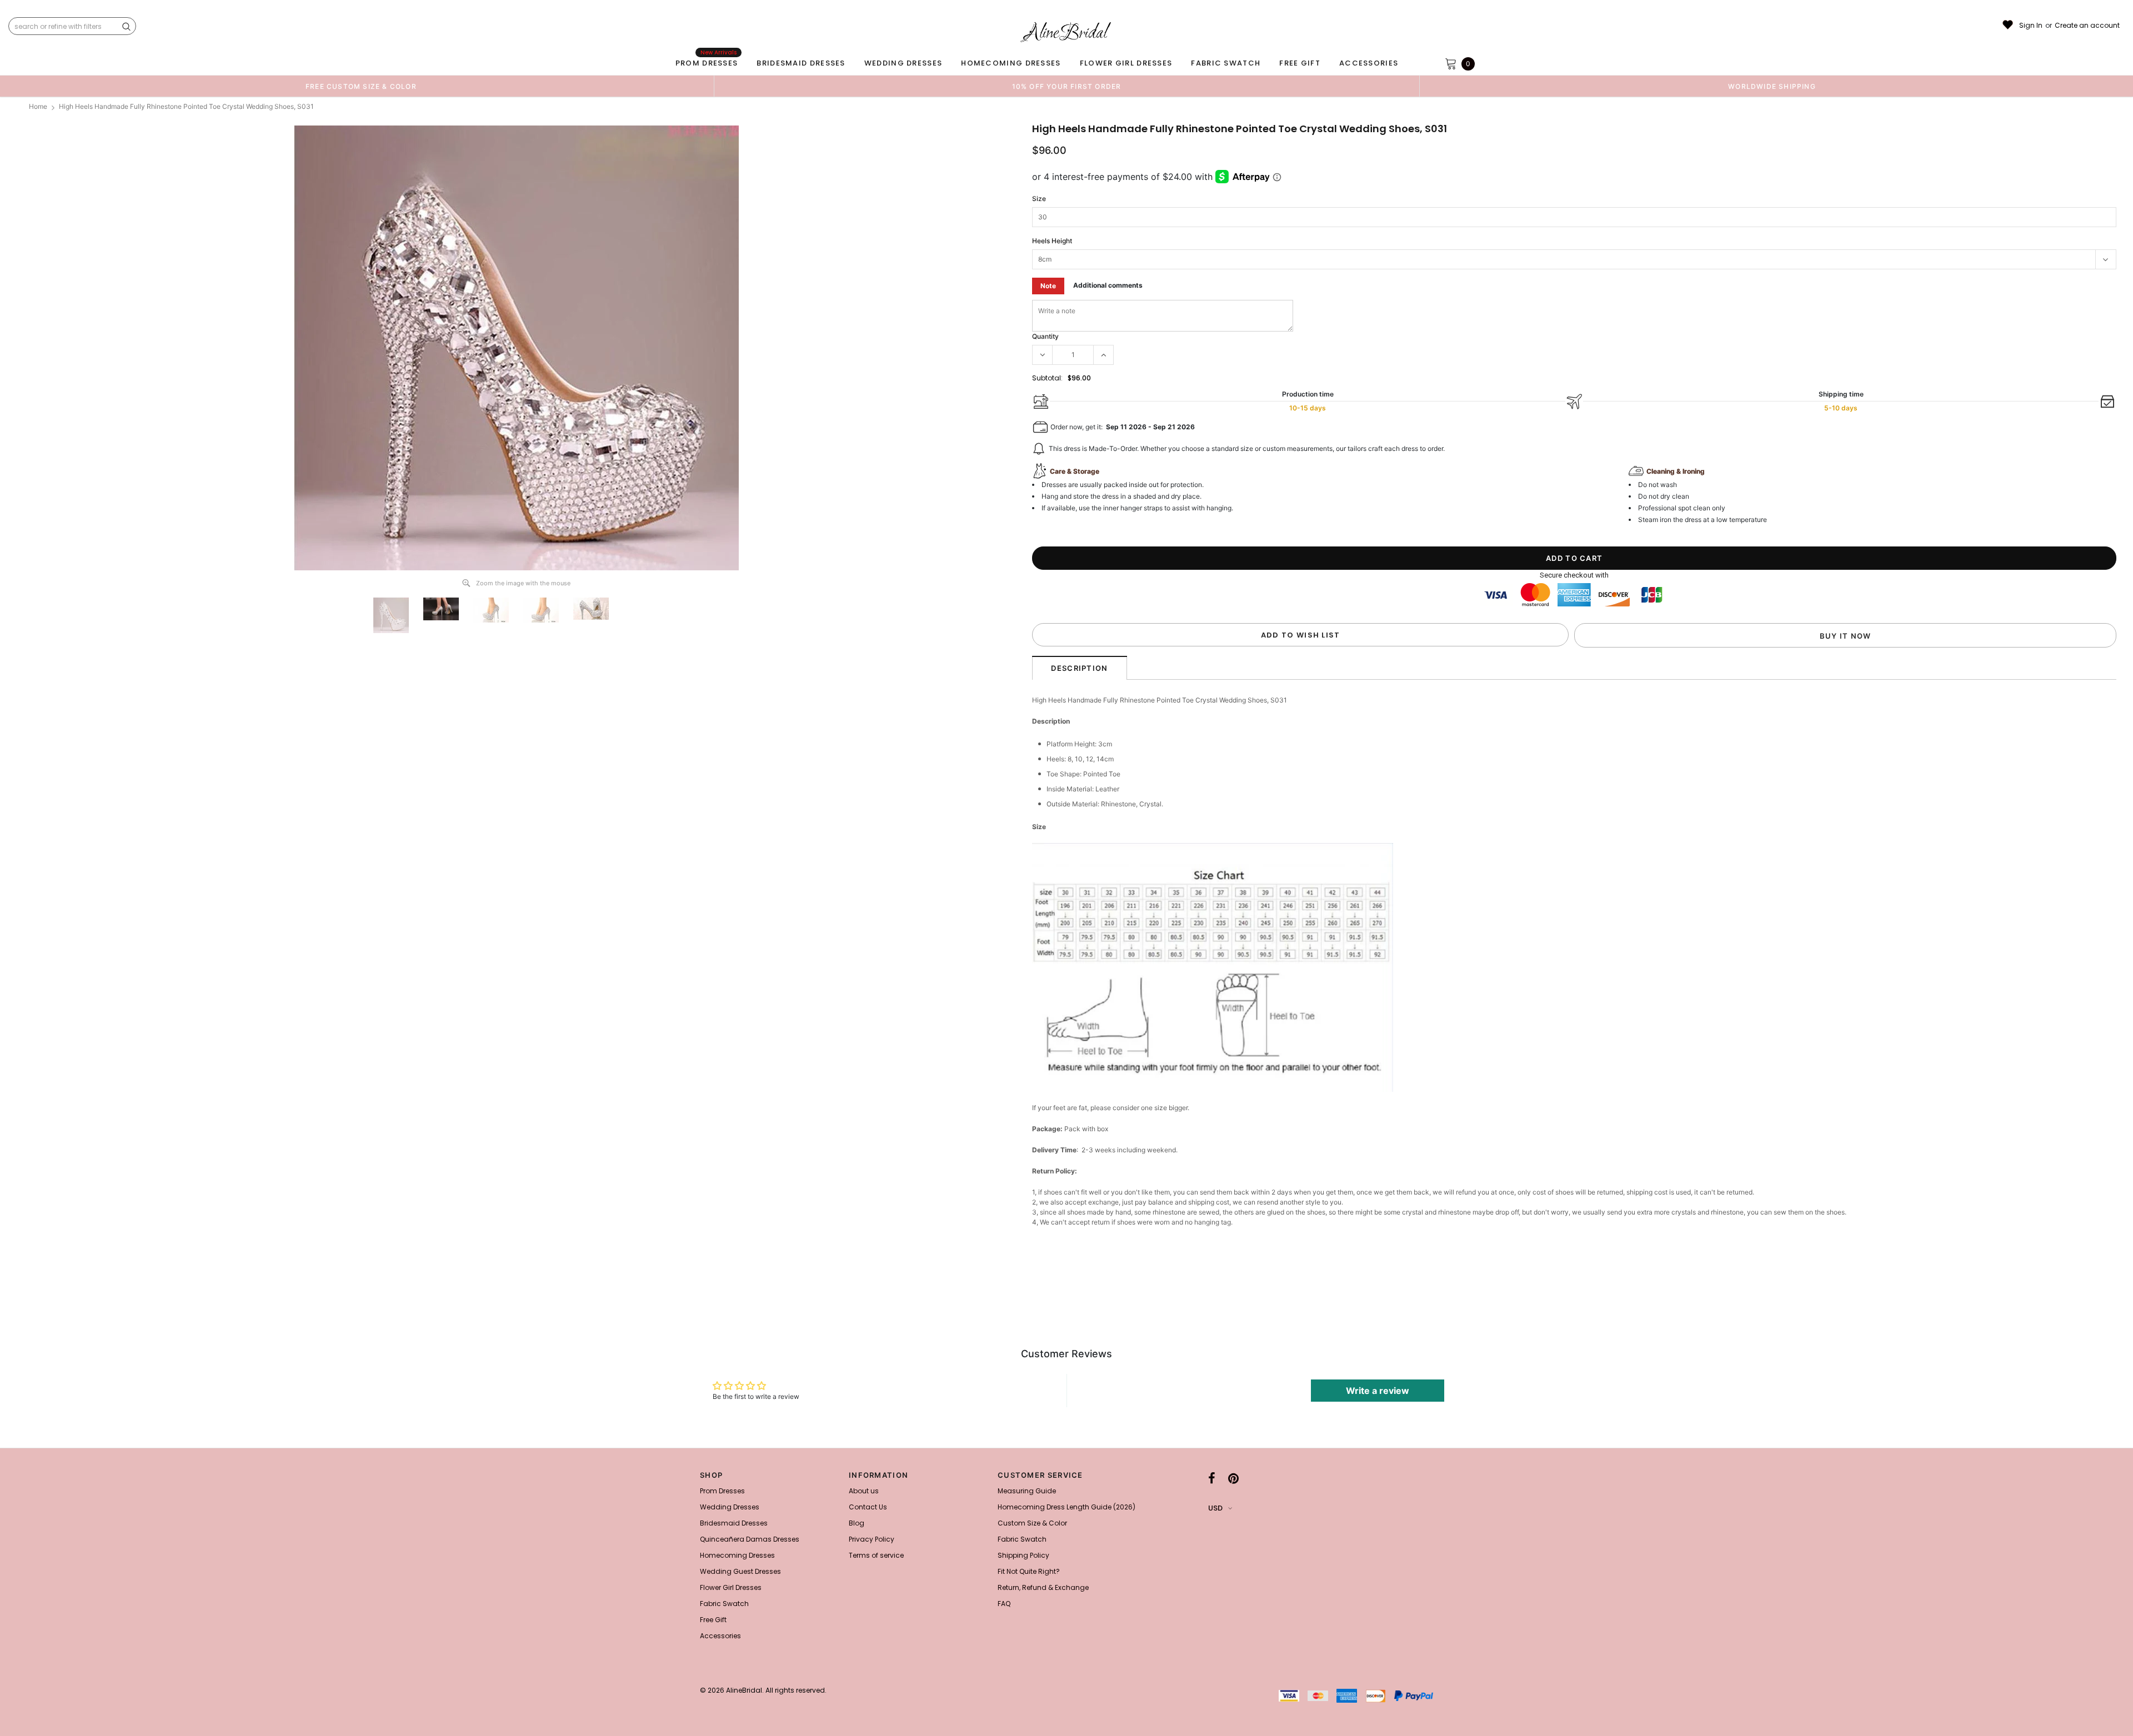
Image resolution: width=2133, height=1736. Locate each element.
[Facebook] (1212, 1478)
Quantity (1045, 336)
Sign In (2031, 26)
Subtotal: (1047, 378)
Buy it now (1846, 636)
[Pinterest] (1233, 1478)
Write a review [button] (1378, 1391)
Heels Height (1052, 241)
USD (1215, 1508)
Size (1039, 199)
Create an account (2087, 26)
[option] (361, 86)
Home (38, 106)
